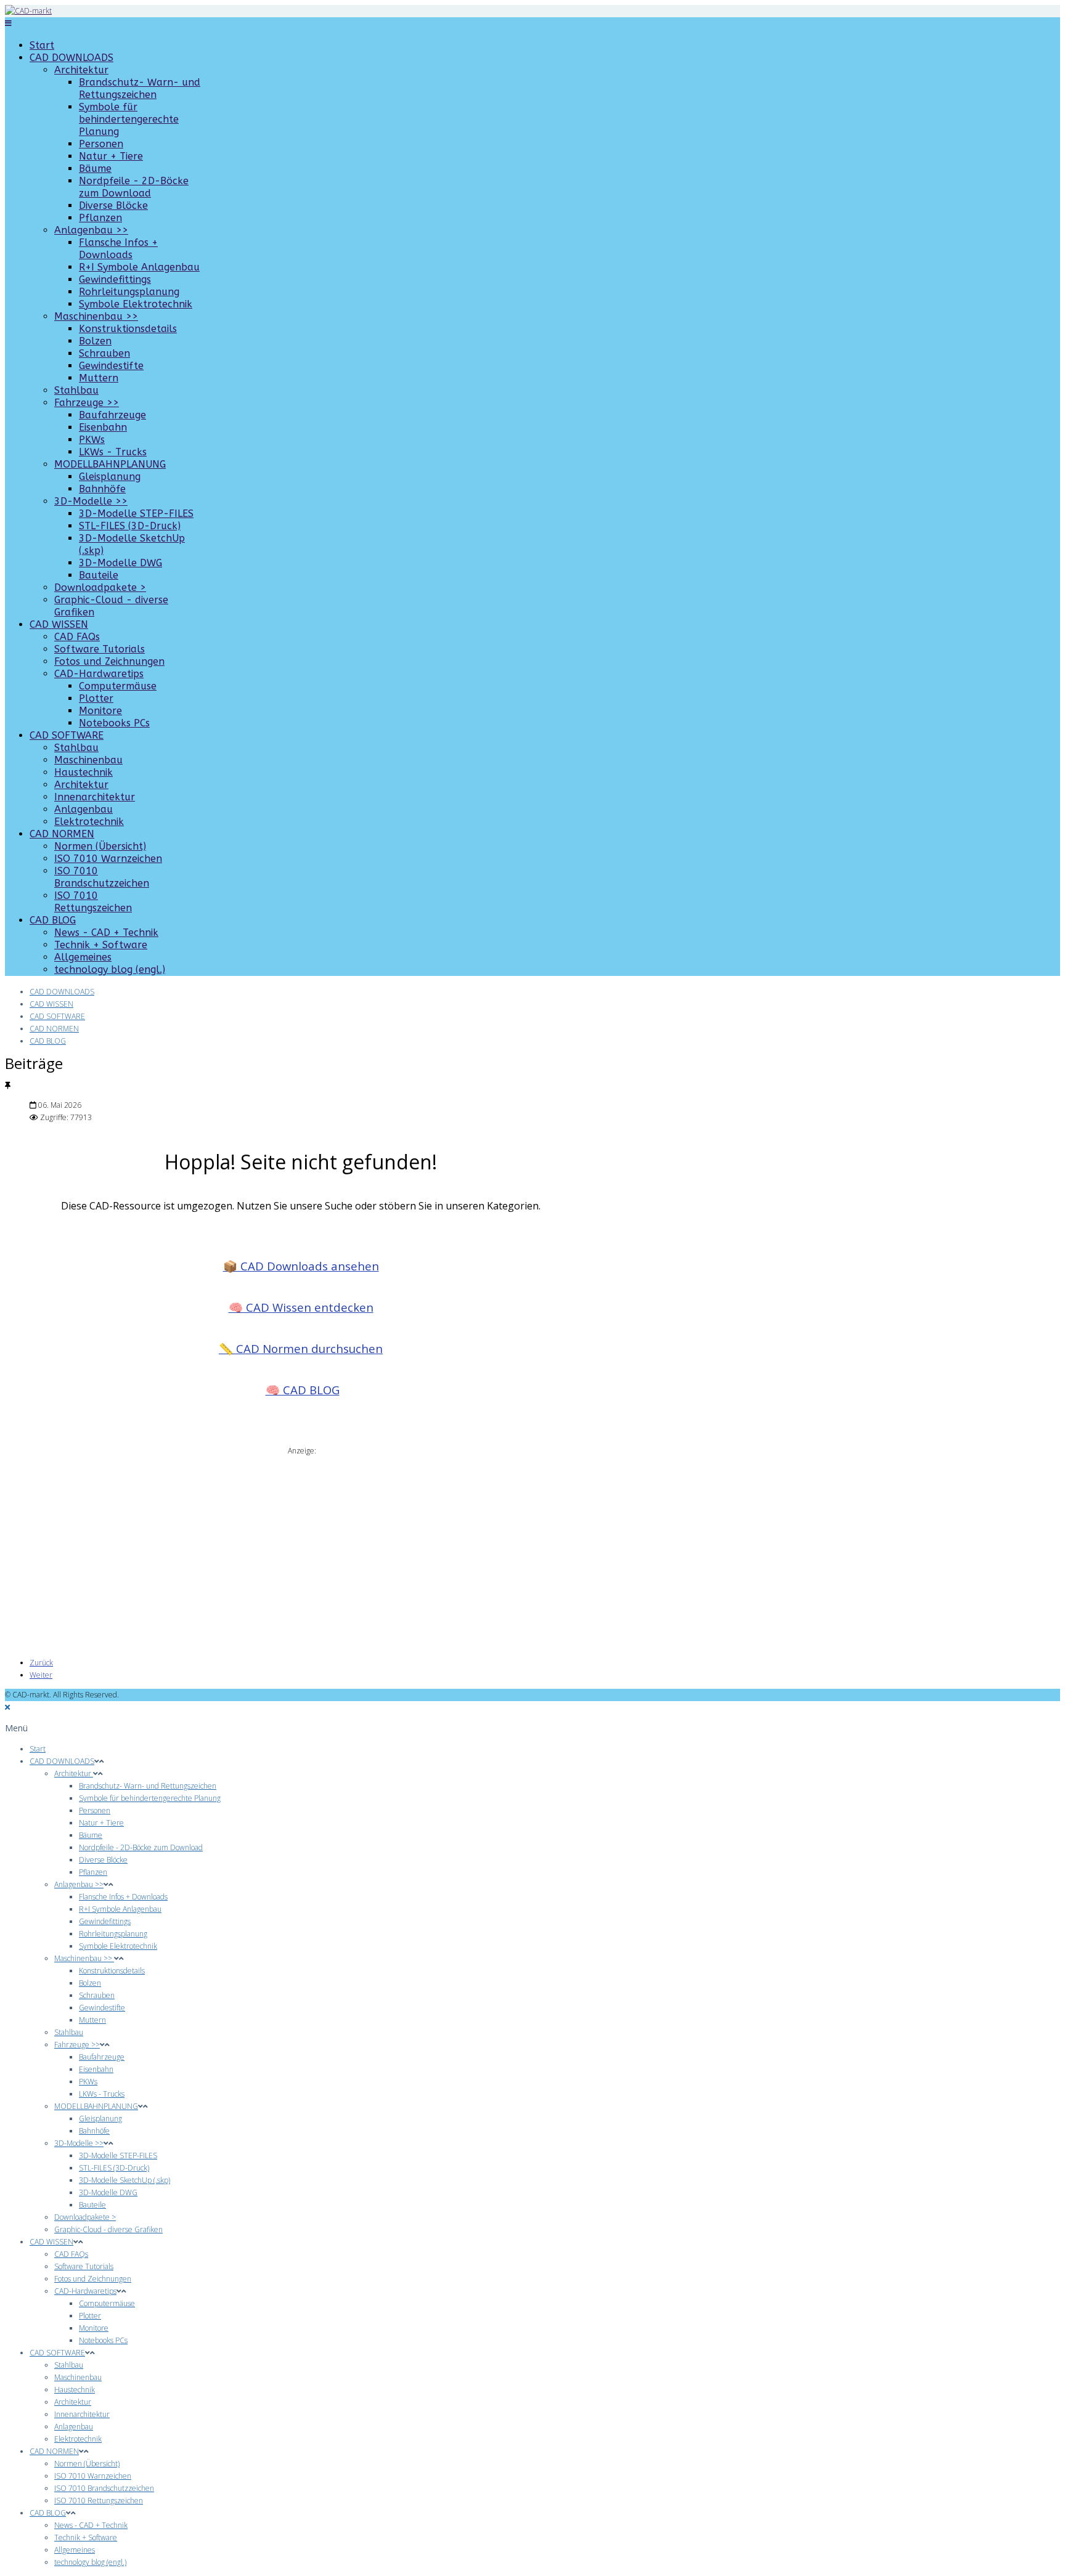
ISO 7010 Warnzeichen (108, 859)
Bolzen (95, 341)
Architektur (81, 70)
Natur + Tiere (111, 156)
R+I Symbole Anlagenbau (139, 267)
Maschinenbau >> (96, 316)
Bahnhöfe (102, 489)
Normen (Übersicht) (100, 846)
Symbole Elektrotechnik (136, 304)
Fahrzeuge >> (87, 403)
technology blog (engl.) (110, 969)
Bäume (95, 169)
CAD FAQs (77, 637)
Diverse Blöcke (113, 205)
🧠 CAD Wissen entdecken (301, 1307)
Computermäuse (118, 686)
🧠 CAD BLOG (303, 1390)
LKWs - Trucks (113, 452)
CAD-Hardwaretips (99, 674)
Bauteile (99, 575)
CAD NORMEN (62, 834)
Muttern (99, 378)
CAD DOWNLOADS (71, 58)
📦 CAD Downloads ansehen (301, 1266)
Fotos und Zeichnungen (109, 661)
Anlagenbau (84, 809)
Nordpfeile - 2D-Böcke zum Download (134, 187)
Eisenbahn (103, 427)
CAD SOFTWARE (67, 735)
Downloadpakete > (100, 587)
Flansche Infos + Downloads (118, 249)
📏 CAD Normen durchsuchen (301, 1348)
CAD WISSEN (59, 624)
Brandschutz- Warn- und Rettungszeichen (140, 88)
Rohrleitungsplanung (129, 292)
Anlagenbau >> (91, 230)
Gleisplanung (110, 477)
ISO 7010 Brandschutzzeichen (102, 877)
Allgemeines (83, 957)
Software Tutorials (100, 649)
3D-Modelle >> (91, 501)
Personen (101, 144)
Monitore (100, 711)
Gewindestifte (111, 366)
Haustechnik (84, 772)
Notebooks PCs (114, 723)
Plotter (96, 698)
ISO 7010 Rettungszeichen (93, 902)
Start (42, 45)
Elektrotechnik (89, 822)
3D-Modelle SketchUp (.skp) (124, 2180)
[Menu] (8, 23)
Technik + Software (101, 945)
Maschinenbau (88, 760)
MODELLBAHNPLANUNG (110, 464)
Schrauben (104, 353)
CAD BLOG (53, 920)
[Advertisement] (301, 1543)
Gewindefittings (115, 279)
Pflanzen (100, 218)
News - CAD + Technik (106, 932)
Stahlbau (76, 390)
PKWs (92, 440)
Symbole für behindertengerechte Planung (129, 119)
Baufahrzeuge (112, 415)
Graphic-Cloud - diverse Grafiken (108, 2229)
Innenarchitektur (95, 797)
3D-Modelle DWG (120, 563)
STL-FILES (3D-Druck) (130, 526)
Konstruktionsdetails (128, 329)
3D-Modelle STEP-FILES (136, 514)
